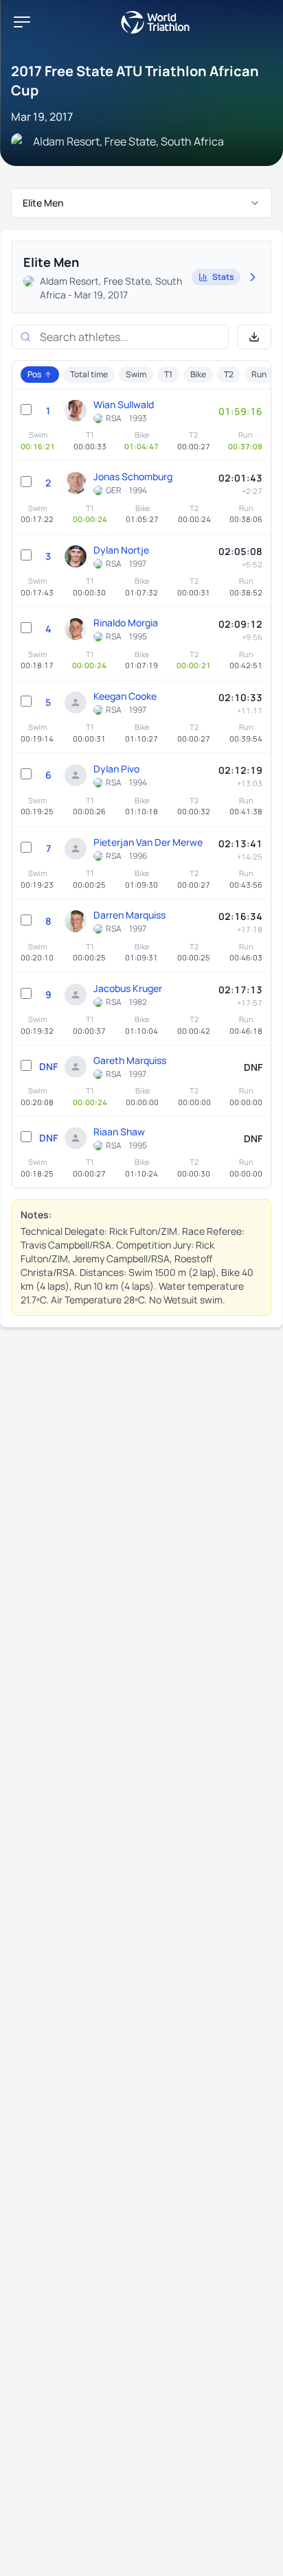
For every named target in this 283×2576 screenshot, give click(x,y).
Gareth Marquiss (130, 1060)
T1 (168, 374)
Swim (136, 374)
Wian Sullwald (124, 404)
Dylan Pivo (116, 769)
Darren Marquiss (129, 915)
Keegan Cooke (125, 696)
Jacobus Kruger (128, 988)
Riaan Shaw (119, 1132)
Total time (89, 374)
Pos (34, 374)
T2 (229, 374)
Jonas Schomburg (133, 476)
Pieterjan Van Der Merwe (148, 842)
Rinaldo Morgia (126, 623)
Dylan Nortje (121, 550)
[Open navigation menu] (22, 22)
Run (259, 374)
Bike (198, 374)
